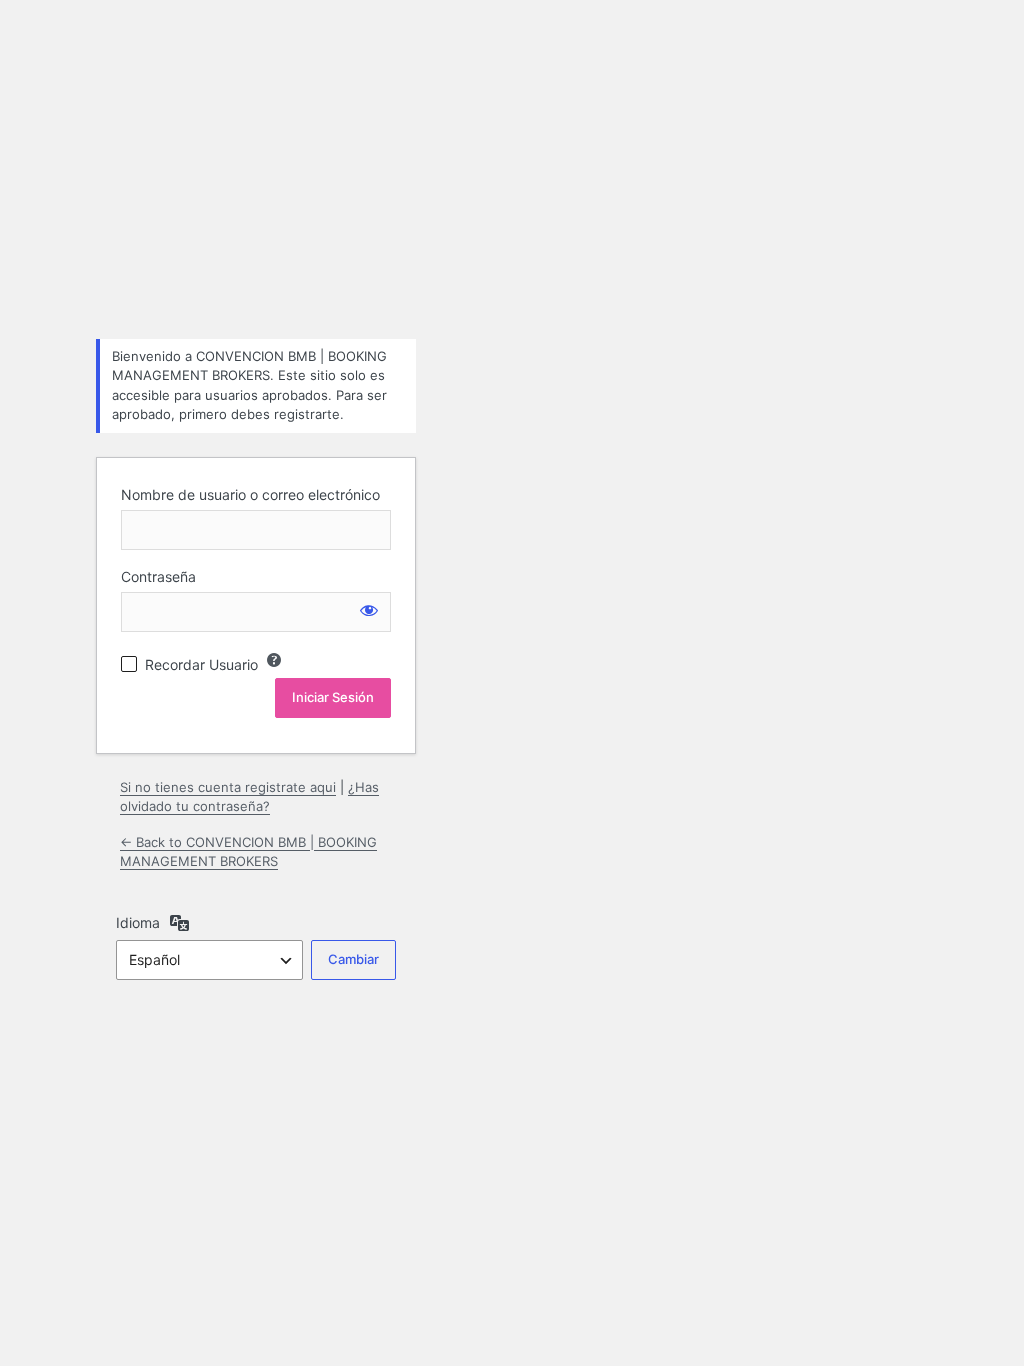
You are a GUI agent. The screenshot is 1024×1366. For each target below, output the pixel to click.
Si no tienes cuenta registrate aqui (228, 787)
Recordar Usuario (201, 664)
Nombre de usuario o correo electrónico (250, 494)
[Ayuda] (274, 660)
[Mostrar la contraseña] (369, 610)
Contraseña (158, 576)
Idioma (138, 922)
